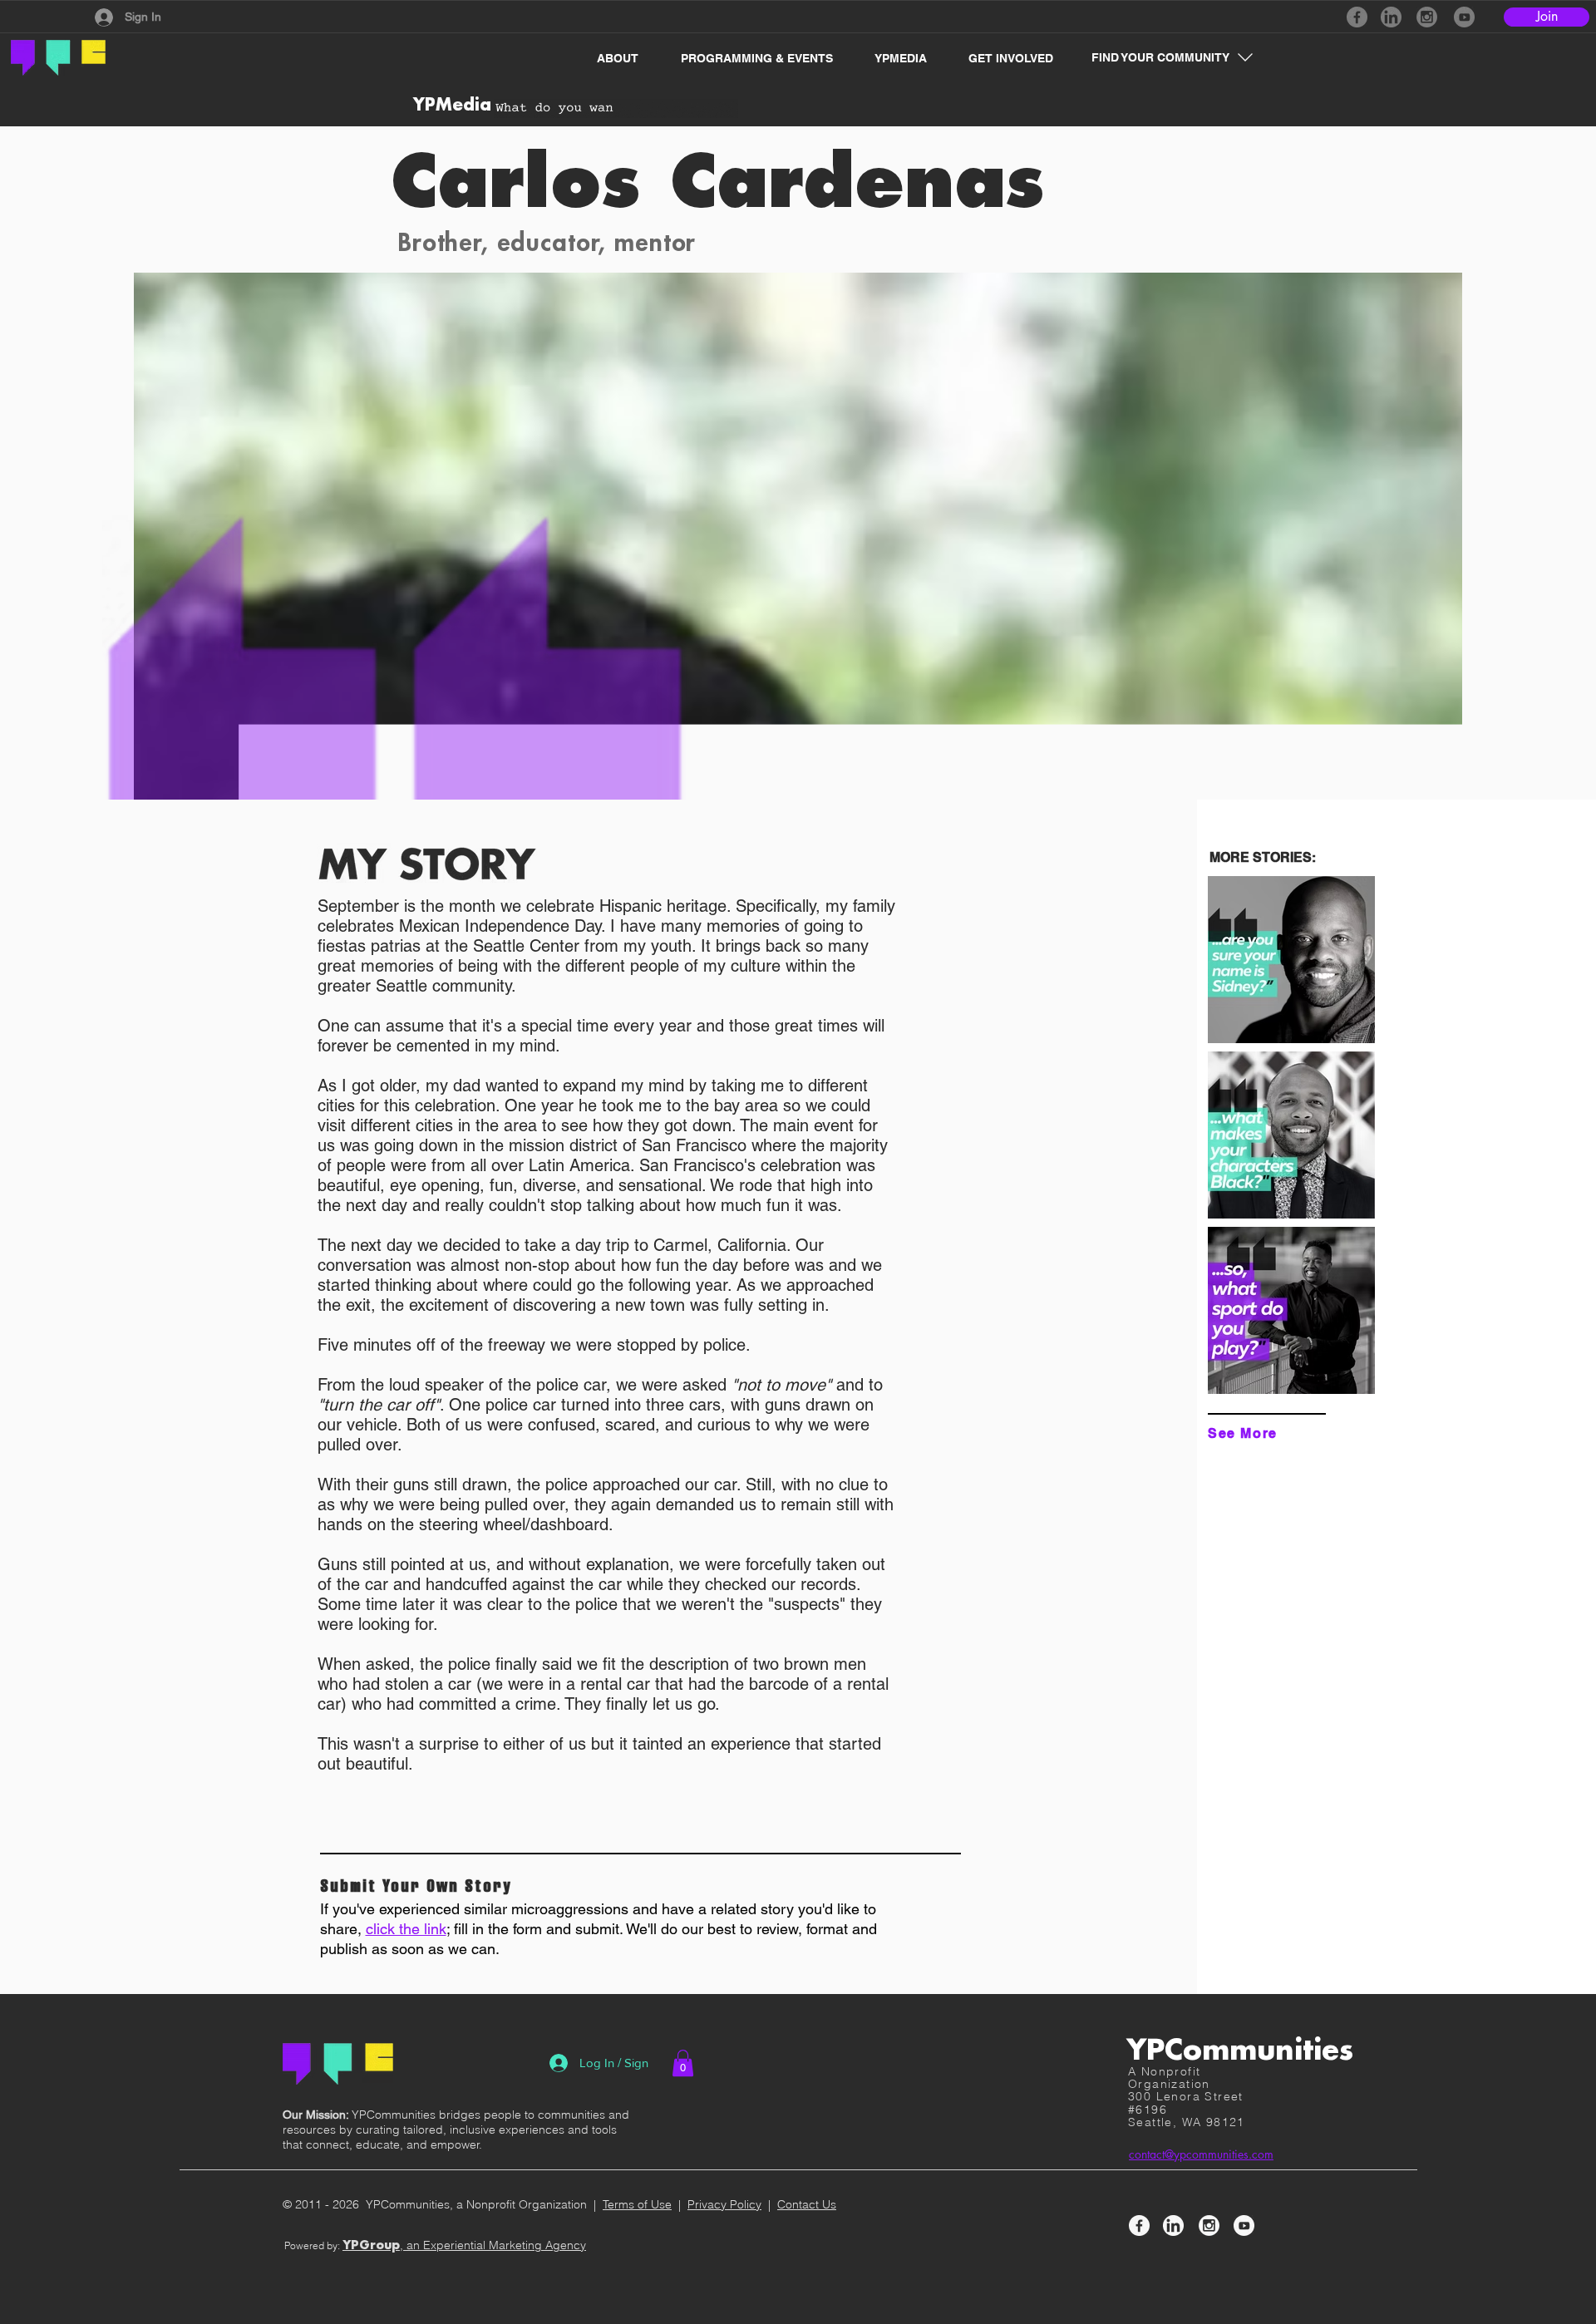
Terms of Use (637, 2204)
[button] (609, 58)
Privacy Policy (724, 2204)
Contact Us (807, 2204)
